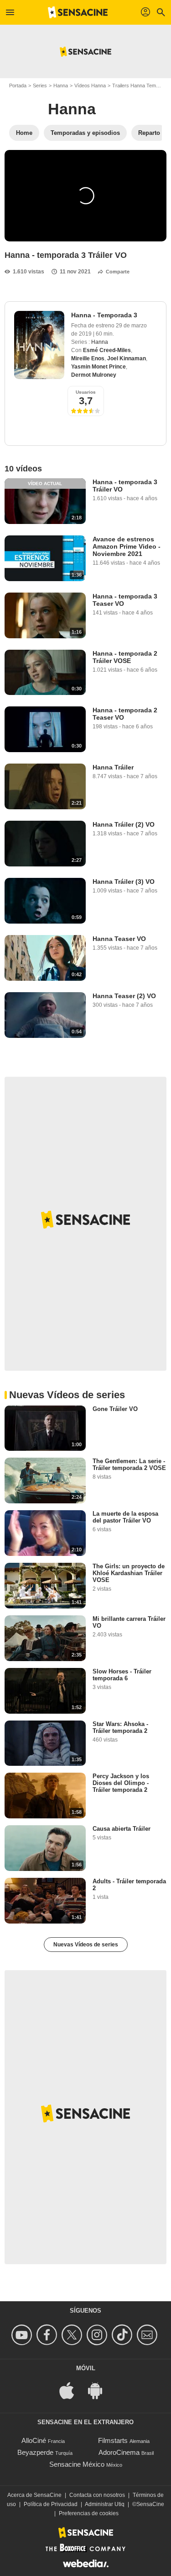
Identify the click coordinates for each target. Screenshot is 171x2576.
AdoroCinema (119, 2452)
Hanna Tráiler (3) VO (124, 882)
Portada (18, 86)
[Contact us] (148, 2335)
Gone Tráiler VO (115, 1409)
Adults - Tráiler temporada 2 (129, 1885)
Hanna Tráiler (113, 767)
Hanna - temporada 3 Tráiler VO (125, 486)
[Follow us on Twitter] (73, 2335)
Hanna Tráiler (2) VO (124, 824)
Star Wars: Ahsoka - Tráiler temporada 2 (120, 1727)
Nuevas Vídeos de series (86, 1945)
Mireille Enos (88, 358)
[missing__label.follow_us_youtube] (23, 2335)
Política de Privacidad (51, 2504)
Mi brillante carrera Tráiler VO (129, 1622)
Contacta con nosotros (97, 2495)
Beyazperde (35, 2452)
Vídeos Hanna (90, 86)
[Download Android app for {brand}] (100, 2390)
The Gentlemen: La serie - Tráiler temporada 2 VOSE (129, 1464)
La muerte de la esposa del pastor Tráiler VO (125, 1517)
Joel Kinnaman (127, 358)
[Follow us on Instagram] (98, 2335)
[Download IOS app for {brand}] (72, 2390)
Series (40, 86)
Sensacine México (77, 2464)
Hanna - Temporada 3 (104, 315)
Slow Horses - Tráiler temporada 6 (122, 1675)
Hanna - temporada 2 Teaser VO (125, 714)
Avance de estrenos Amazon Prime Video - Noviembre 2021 (127, 546)
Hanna (61, 86)
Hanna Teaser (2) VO (124, 996)
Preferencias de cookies (89, 2513)
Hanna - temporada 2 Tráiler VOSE (125, 657)
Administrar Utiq (105, 2504)
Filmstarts (113, 2440)
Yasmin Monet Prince (98, 367)
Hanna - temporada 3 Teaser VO (125, 600)
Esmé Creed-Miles (107, 350)
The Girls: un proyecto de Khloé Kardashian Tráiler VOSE (129, 1573)
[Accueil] (78, 12)
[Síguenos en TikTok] (123, 2335)
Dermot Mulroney (94, 375)
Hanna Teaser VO (119, 939)
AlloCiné (34, 2440)
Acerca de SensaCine (34, 2495)
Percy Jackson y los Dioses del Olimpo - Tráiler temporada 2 (121, 1783)
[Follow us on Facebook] (48, 2335)
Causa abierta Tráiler (122, 1829)
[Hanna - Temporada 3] (39, 345)
